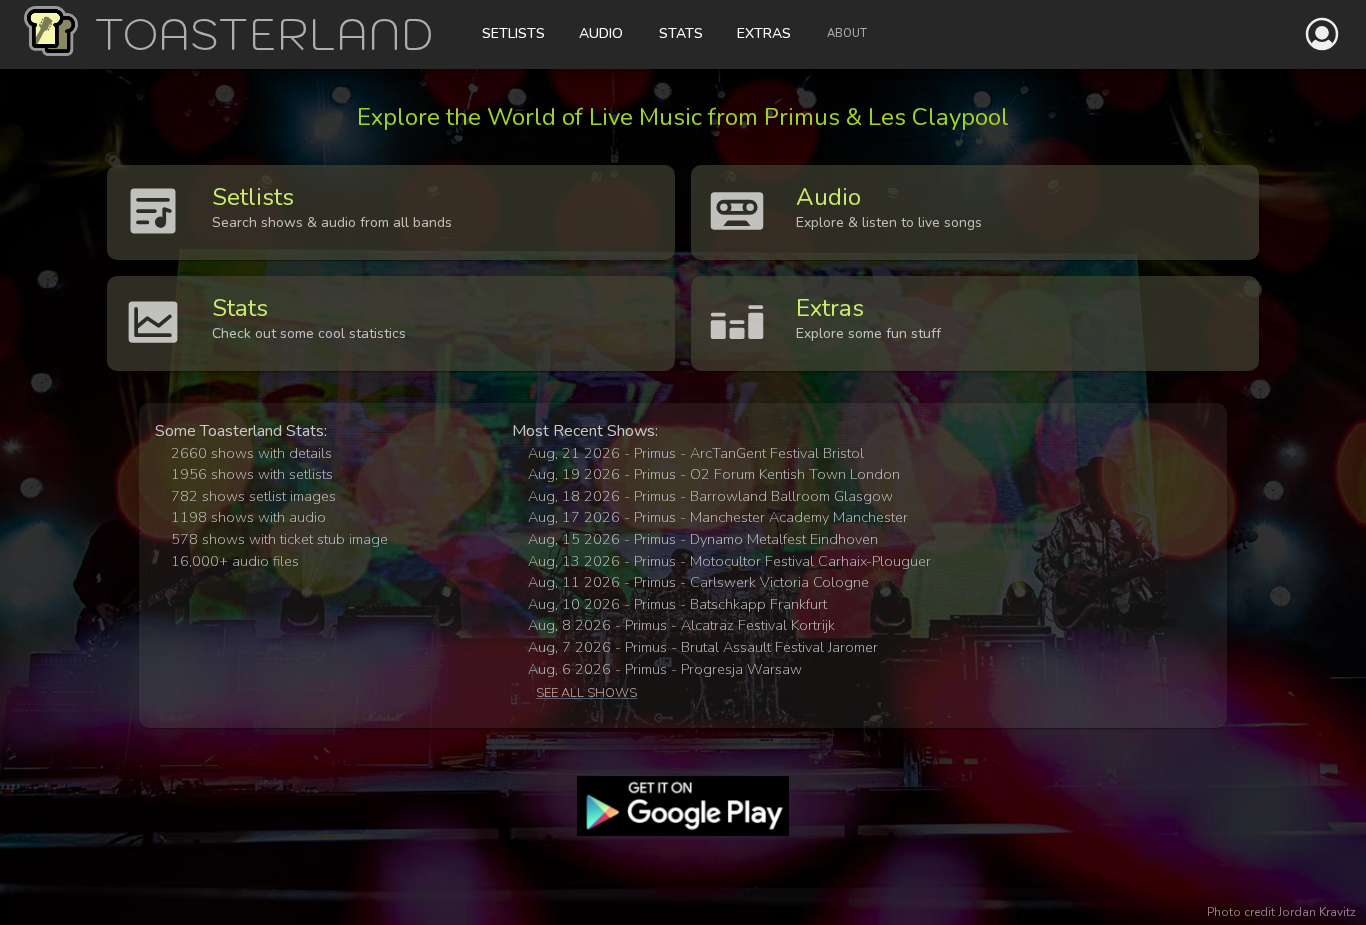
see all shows (586, 693)
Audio (601, 33)
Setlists (513, 33)
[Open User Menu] (1322, 34)
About (847, 33)
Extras (764, 33)
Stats (681, 33)
